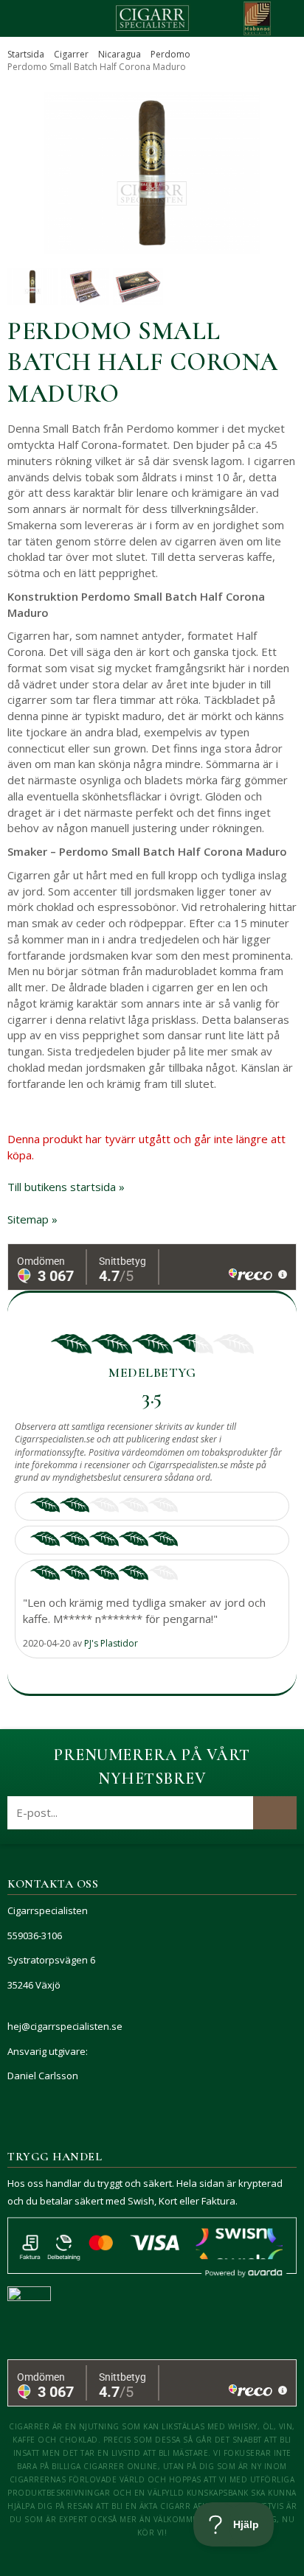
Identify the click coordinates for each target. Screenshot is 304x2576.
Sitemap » (32, 1219)
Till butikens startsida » (66, 1187)
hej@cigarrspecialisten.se (65, 2026)
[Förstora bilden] (152, 173)
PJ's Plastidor (111, 1643)
